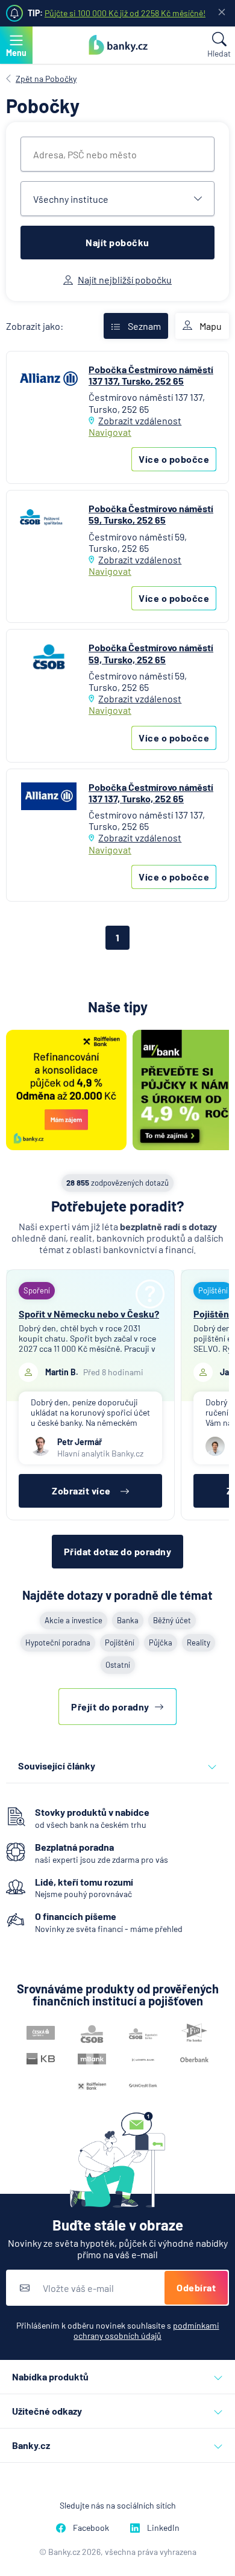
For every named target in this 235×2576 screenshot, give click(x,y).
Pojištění (120, 1643)
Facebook (91, 2528)
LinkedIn (163, 2528)
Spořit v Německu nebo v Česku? (89, 1314)
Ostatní (118, 1665)
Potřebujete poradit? (118, 1206)
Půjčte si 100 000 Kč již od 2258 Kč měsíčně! (125, 13)
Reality (199, 1643)
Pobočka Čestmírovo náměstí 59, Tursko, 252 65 (151, 514)
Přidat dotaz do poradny (118, 1551)
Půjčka (161, 1643)
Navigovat (110, 432)
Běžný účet (172, 1620)
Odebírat (196, 2287)
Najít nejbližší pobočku (125, 280)
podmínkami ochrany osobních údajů (146, 2330)
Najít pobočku (117, 242)
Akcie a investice (74, 1620)
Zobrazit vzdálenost (140, 420)
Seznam (144, 326)
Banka (128, 1620)
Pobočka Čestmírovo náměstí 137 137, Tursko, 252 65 (151, 375)
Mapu (211, 326)
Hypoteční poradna (58, 1643)
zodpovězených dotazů (117, 1183)
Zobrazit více (81, 1491)
